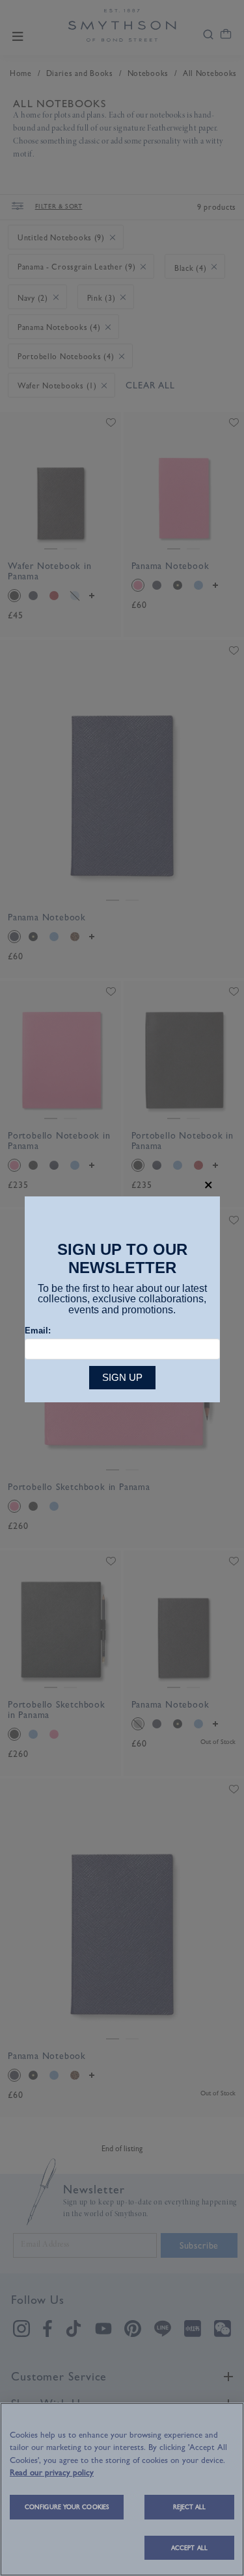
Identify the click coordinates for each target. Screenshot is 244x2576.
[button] (209, 1185)
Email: (38, 1331)
